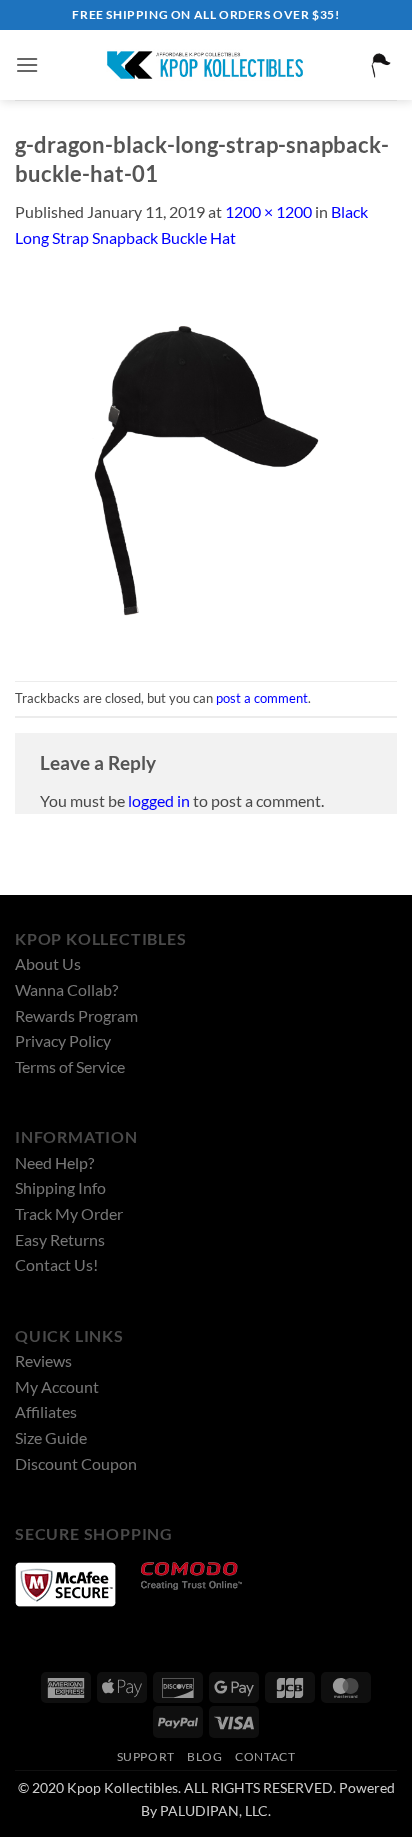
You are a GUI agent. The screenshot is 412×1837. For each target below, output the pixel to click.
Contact (265, 1756)
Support (146, 1756)
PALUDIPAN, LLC (214, 1810)
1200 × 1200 (268, 211)
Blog (204, 1756)
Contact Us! (56, 1264)
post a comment (262, 698)
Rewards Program (76, 1015)
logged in (159, 800)
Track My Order (69, 1213)
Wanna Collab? (66, 989)
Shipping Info (60, 1187)
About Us (48, 963)
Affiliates (46, 1411)
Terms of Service (70, 1066)
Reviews (43, 1360)
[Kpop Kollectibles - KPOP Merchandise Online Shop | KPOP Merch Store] (206, 65)
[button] (27, 64)
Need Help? (54, 1162)
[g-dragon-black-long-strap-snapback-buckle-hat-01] (206, 463)
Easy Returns (60, 1239)
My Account (57, 1386)
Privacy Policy (63, 1040)
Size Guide (51, 1437)
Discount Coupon (76, 1463)
